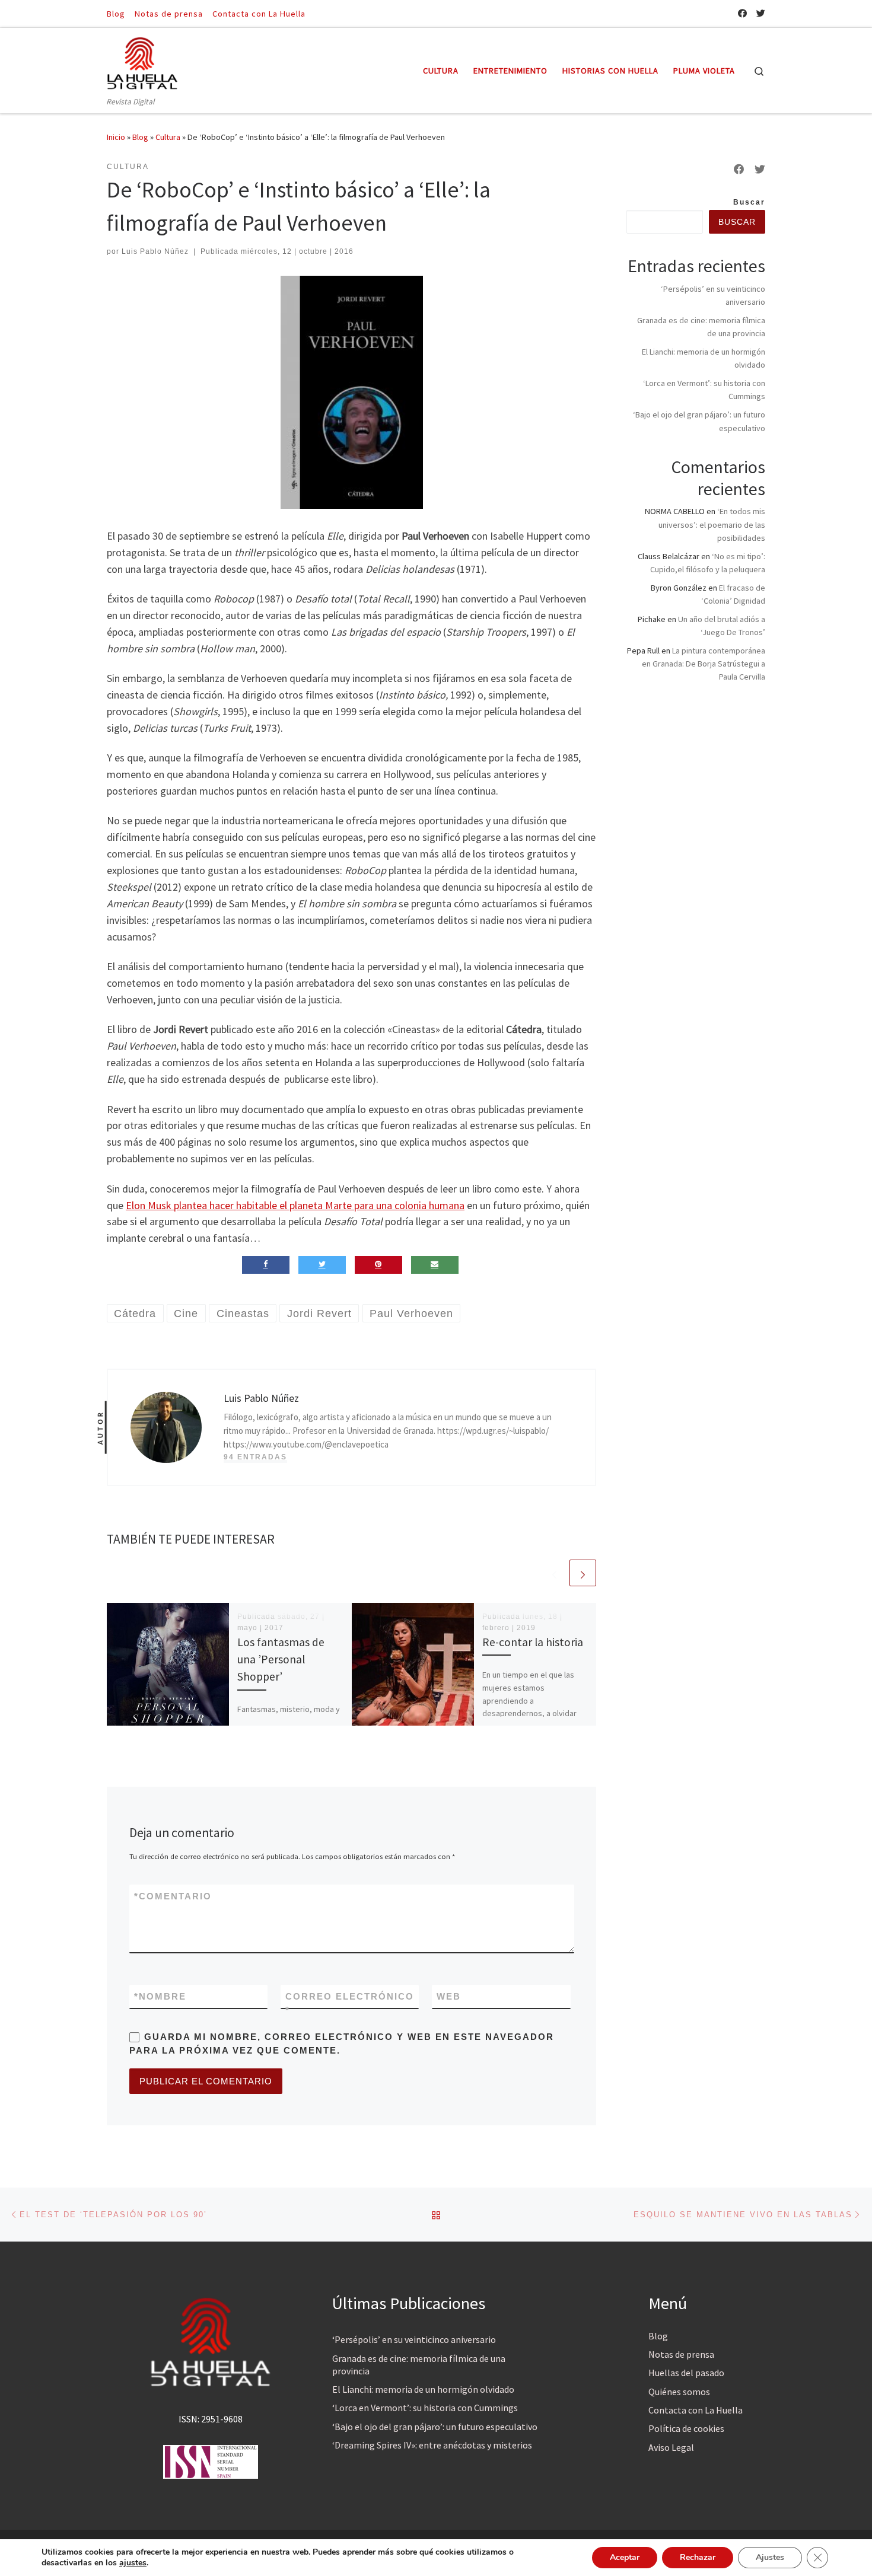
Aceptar (625, 2557)
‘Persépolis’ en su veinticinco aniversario (414, 2339)
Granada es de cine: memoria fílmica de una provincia (419, 2365)
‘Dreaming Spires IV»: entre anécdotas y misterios (432, 2445)
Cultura (168, 137)
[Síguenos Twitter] (761, 13)
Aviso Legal (671, 2447)
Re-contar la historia (533, 1642)
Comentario (173, 1896)
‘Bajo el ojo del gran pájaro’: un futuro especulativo (435, 2427)
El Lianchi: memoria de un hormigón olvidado (423, 2389)
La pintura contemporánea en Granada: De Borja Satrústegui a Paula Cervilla (704, 664)
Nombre (160, 1996)
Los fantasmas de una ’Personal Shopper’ (281, 1659)
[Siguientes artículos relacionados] (583, 1573)
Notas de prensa (681, 2354)
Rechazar (698, 2557)
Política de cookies (686, 2428)
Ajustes (770, 2557)
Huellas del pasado (686, 2373)
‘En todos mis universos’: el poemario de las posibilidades (712, 524)
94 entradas (255, 1457)
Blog (140, 137)
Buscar (749, 202)
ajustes (133, 2563)
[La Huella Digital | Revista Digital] (142, 61)
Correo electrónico (350, 2003)
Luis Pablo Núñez (155, 251)
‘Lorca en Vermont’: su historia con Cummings (425, 2408)
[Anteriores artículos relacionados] (554, 1573)
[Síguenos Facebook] (742, 13)
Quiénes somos (679, 2392)
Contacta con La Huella (696, 2410)
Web (449, 1996)
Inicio (116, 137)
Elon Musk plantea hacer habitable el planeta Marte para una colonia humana (295, 1205)
